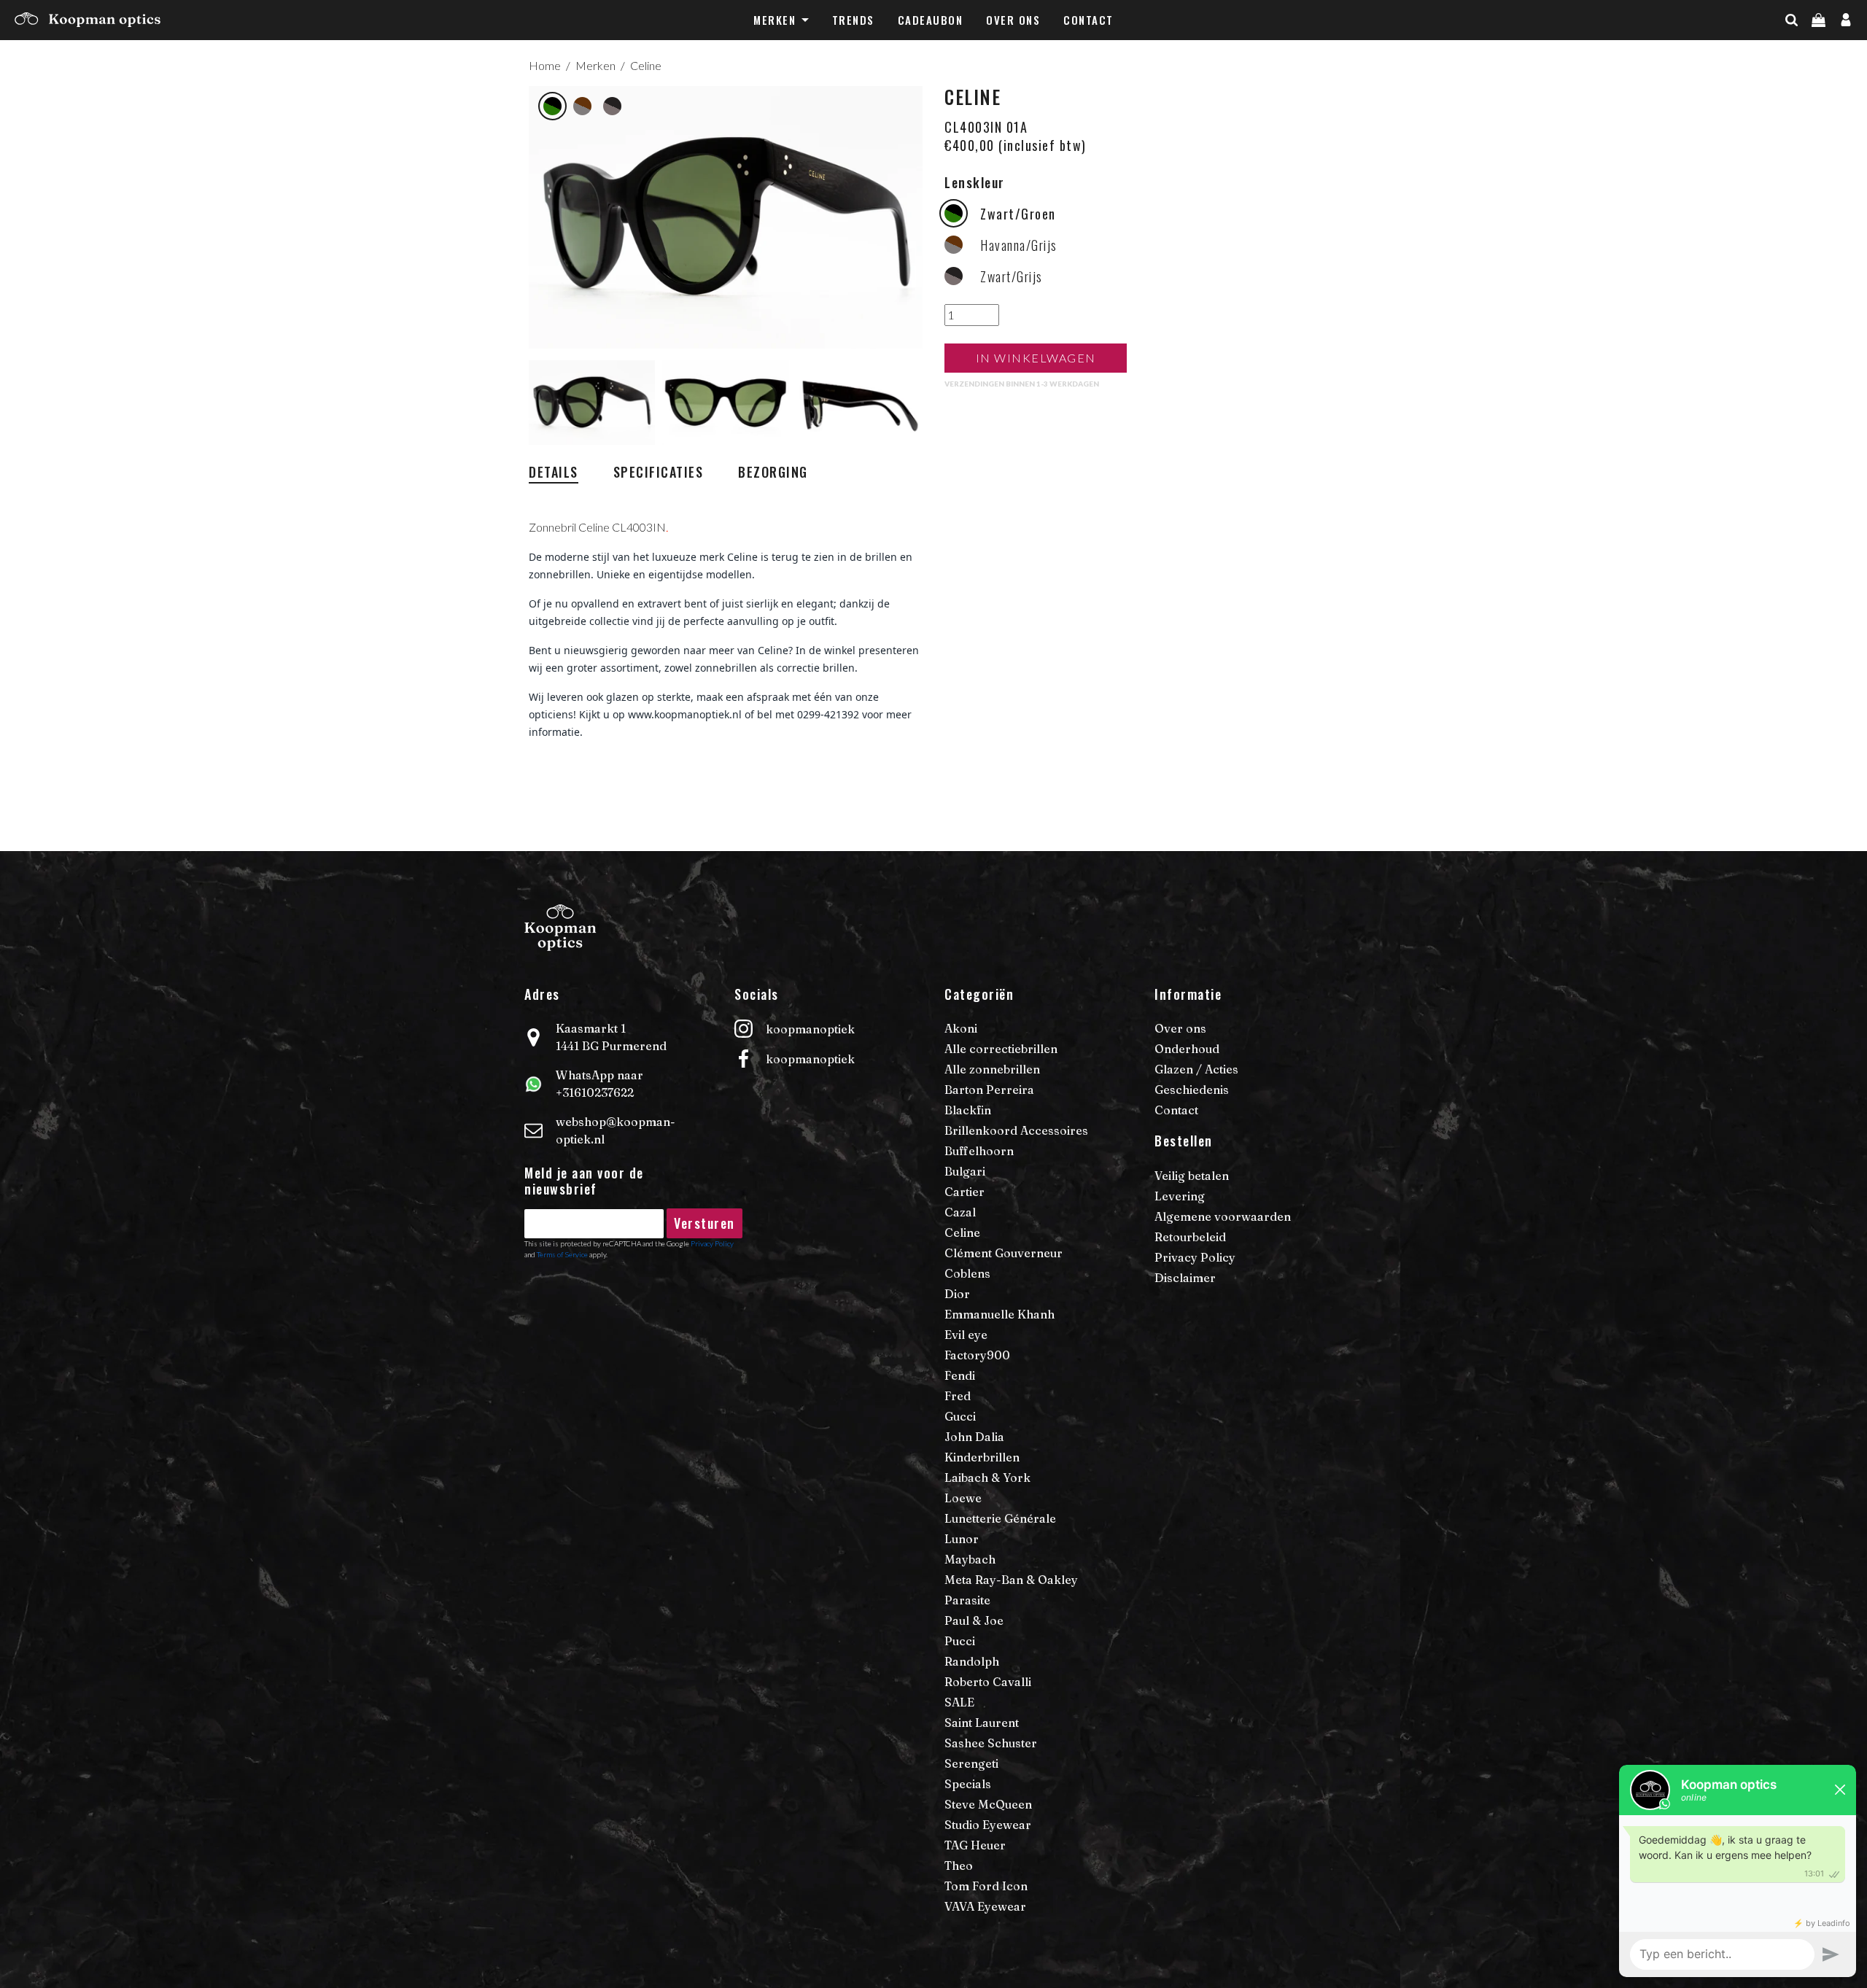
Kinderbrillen (982, 1457)
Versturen (705, 1223)
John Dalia (974, 1437)
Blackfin (968, 1110)
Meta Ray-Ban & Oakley (1011, 1580)
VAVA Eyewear (985, 1906)
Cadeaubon (931, 20)
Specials (968, 1784)
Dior (957, 1294)
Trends (853, 20)
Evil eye (966, 1335)
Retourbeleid (1190, 1237)
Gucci (960, 1416)
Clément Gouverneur (1004, 1253)
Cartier (964, 1192)
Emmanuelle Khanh (1000, 1314)
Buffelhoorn (979, 1151)
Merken (775, 20)
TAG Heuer (975, 1845)
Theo (959, 1865)
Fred (958, 1396)
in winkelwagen (1036, 358)
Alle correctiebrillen (1001, 1049)
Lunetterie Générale (1000, 1518)
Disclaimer (1185, 1278)
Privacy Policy (712, 1243)
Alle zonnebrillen (992, 1069)
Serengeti (971, 1763)
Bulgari (965, 1171)
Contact (1088, 20)
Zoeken (1817, 49)
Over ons (1013, 20)
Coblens (967, 1273)
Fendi (960, 1375)
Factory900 (977, 1355)
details (554, 472)
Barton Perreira (989, 1090)
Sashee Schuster (991, 1743)
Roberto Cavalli (988, 1682)
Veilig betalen (1192, 1176)
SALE (959, 1702)
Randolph (972, 1661)
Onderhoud (1187, 1049)
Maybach (970, 1559)
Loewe (963, 1498)
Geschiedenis (1192, 1090)
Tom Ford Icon (986, 1886)
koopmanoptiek (810, 1029)
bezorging (773, 472)
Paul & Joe (974, 1620)
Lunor (962, 1539)
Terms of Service (562, 1254)
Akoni (961, 1028)
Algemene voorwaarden (1223, 1216)
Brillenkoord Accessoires (1016, 1130)
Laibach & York (987, 1478)
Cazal (960, 1212)
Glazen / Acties (1196, 1069)
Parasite (967, 1600)
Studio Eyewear (988, 1825)
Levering (1180, 1196)
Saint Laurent (982, 1723)
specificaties (659, 472)
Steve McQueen (988, 1804)
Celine (646, 65)
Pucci (960, 1641)
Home (545, 65)
